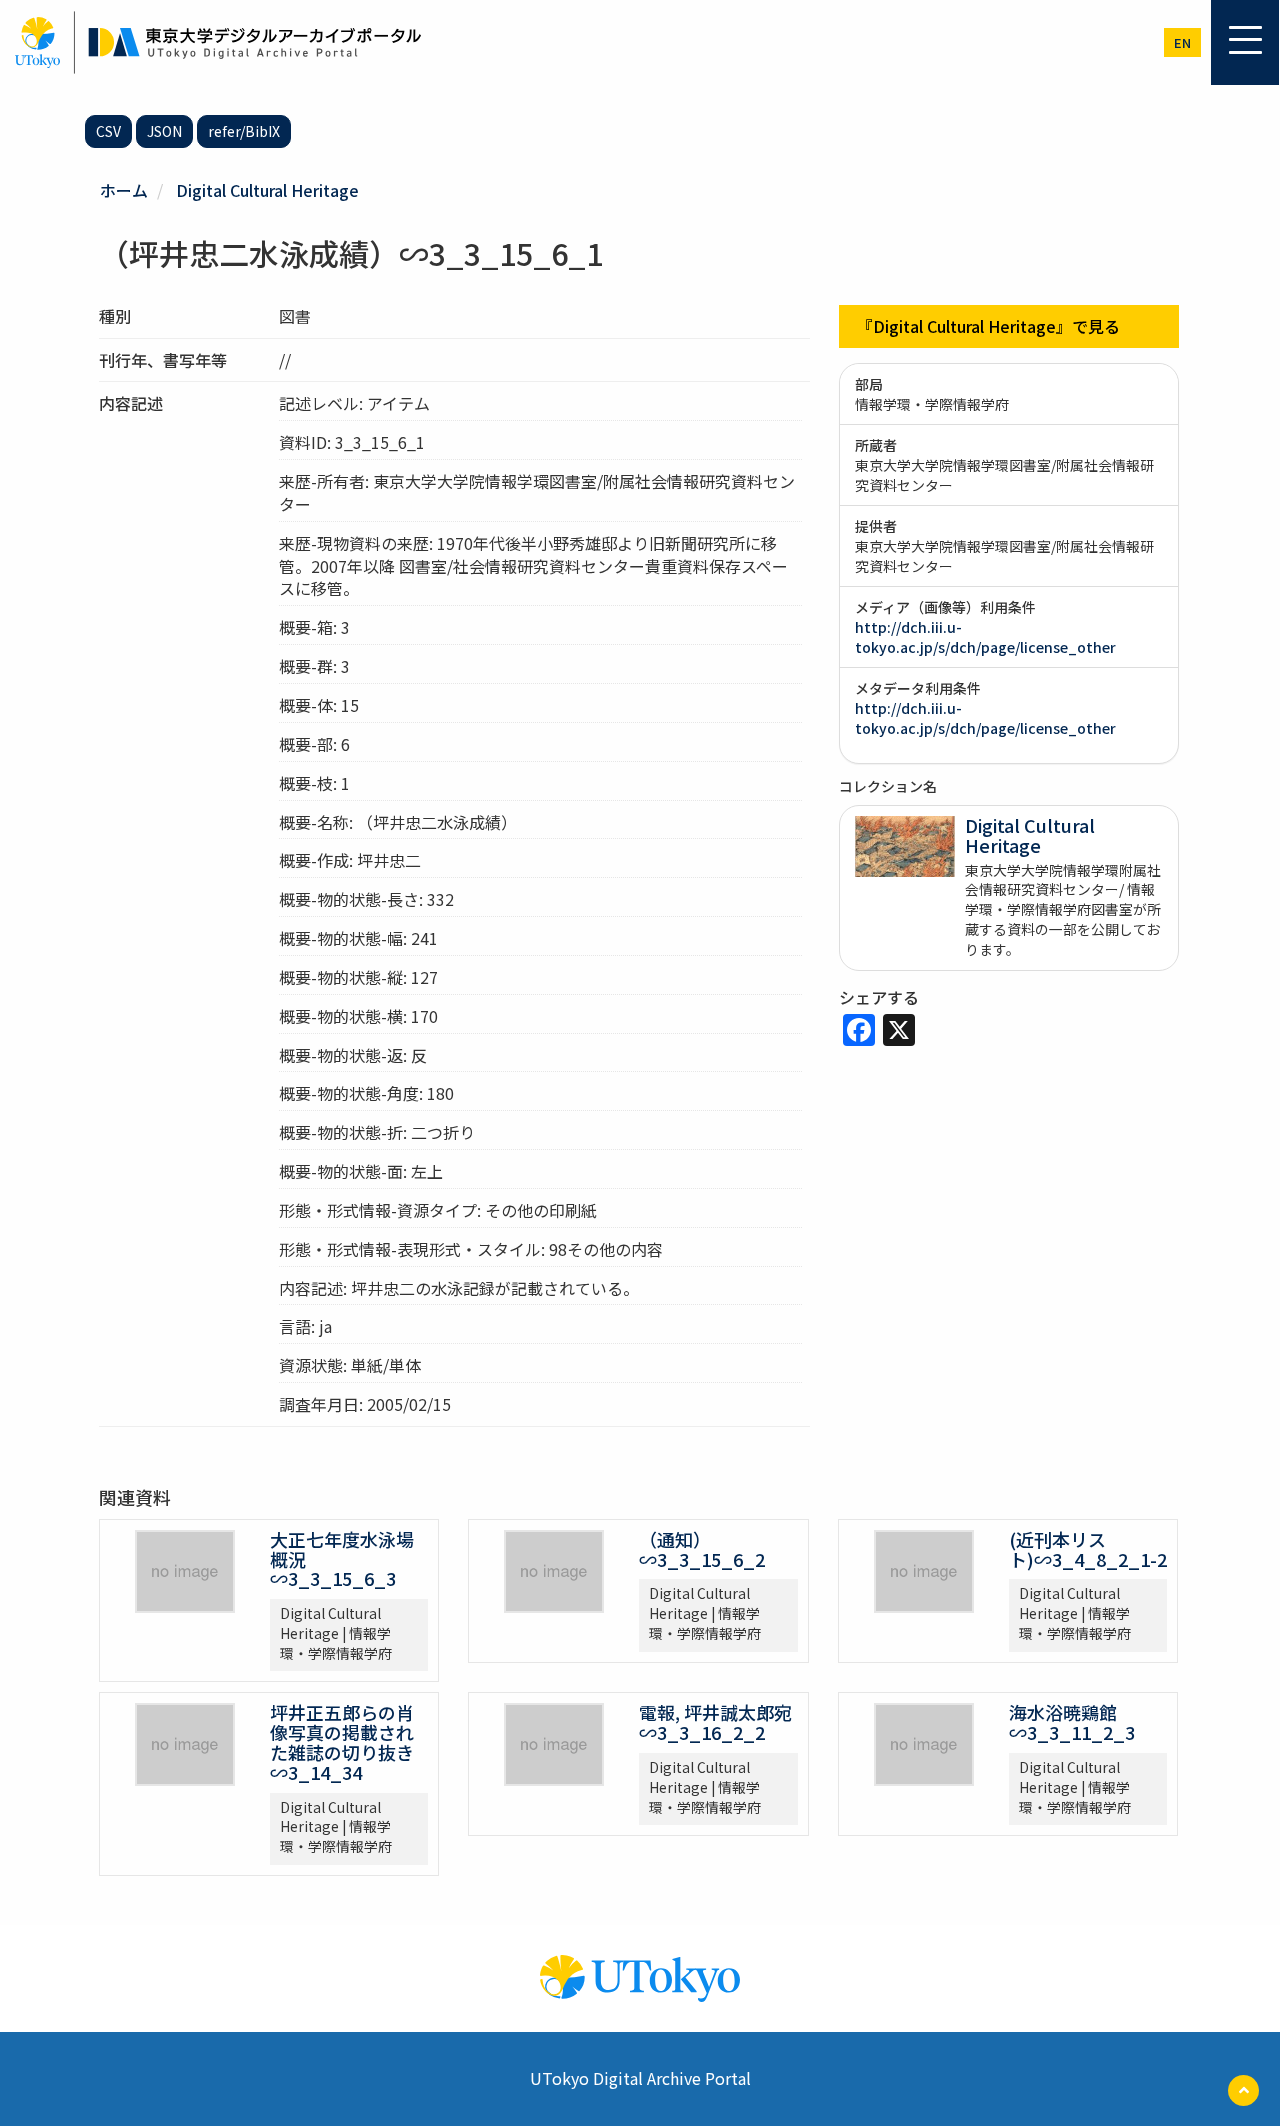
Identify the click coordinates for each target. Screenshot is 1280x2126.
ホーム (124, 190)
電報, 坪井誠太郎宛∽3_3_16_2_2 (715, 1722)
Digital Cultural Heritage (267, 190)
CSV (108, 131)
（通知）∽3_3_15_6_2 (702, 1549)
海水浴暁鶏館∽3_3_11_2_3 (1072, 1722)
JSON (164, 131)
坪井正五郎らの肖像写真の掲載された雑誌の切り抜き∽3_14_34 (342, 1741)
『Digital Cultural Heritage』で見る (988, 326)
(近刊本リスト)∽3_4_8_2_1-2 (1088, 1549)
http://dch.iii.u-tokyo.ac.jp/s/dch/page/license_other (985, 637)
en (1182, 42)
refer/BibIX (244, 131)
